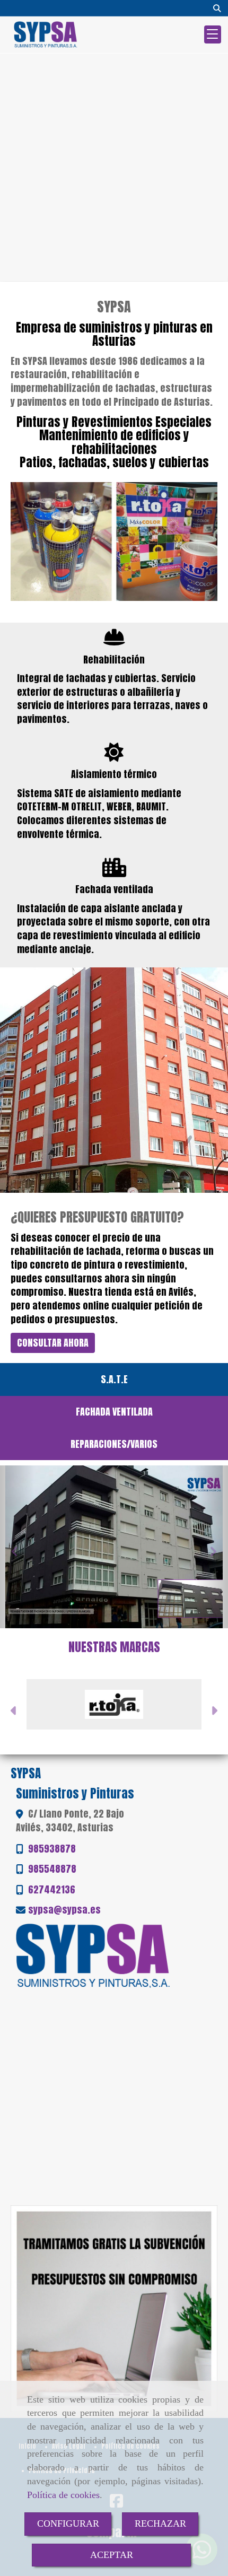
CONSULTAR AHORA (53, 1343)
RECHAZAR (160, 2523)
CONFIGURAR (68, 2523)
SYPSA (114, 307)
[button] (14, 1712)
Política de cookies (63, 2495)
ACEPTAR (112, 2555)
